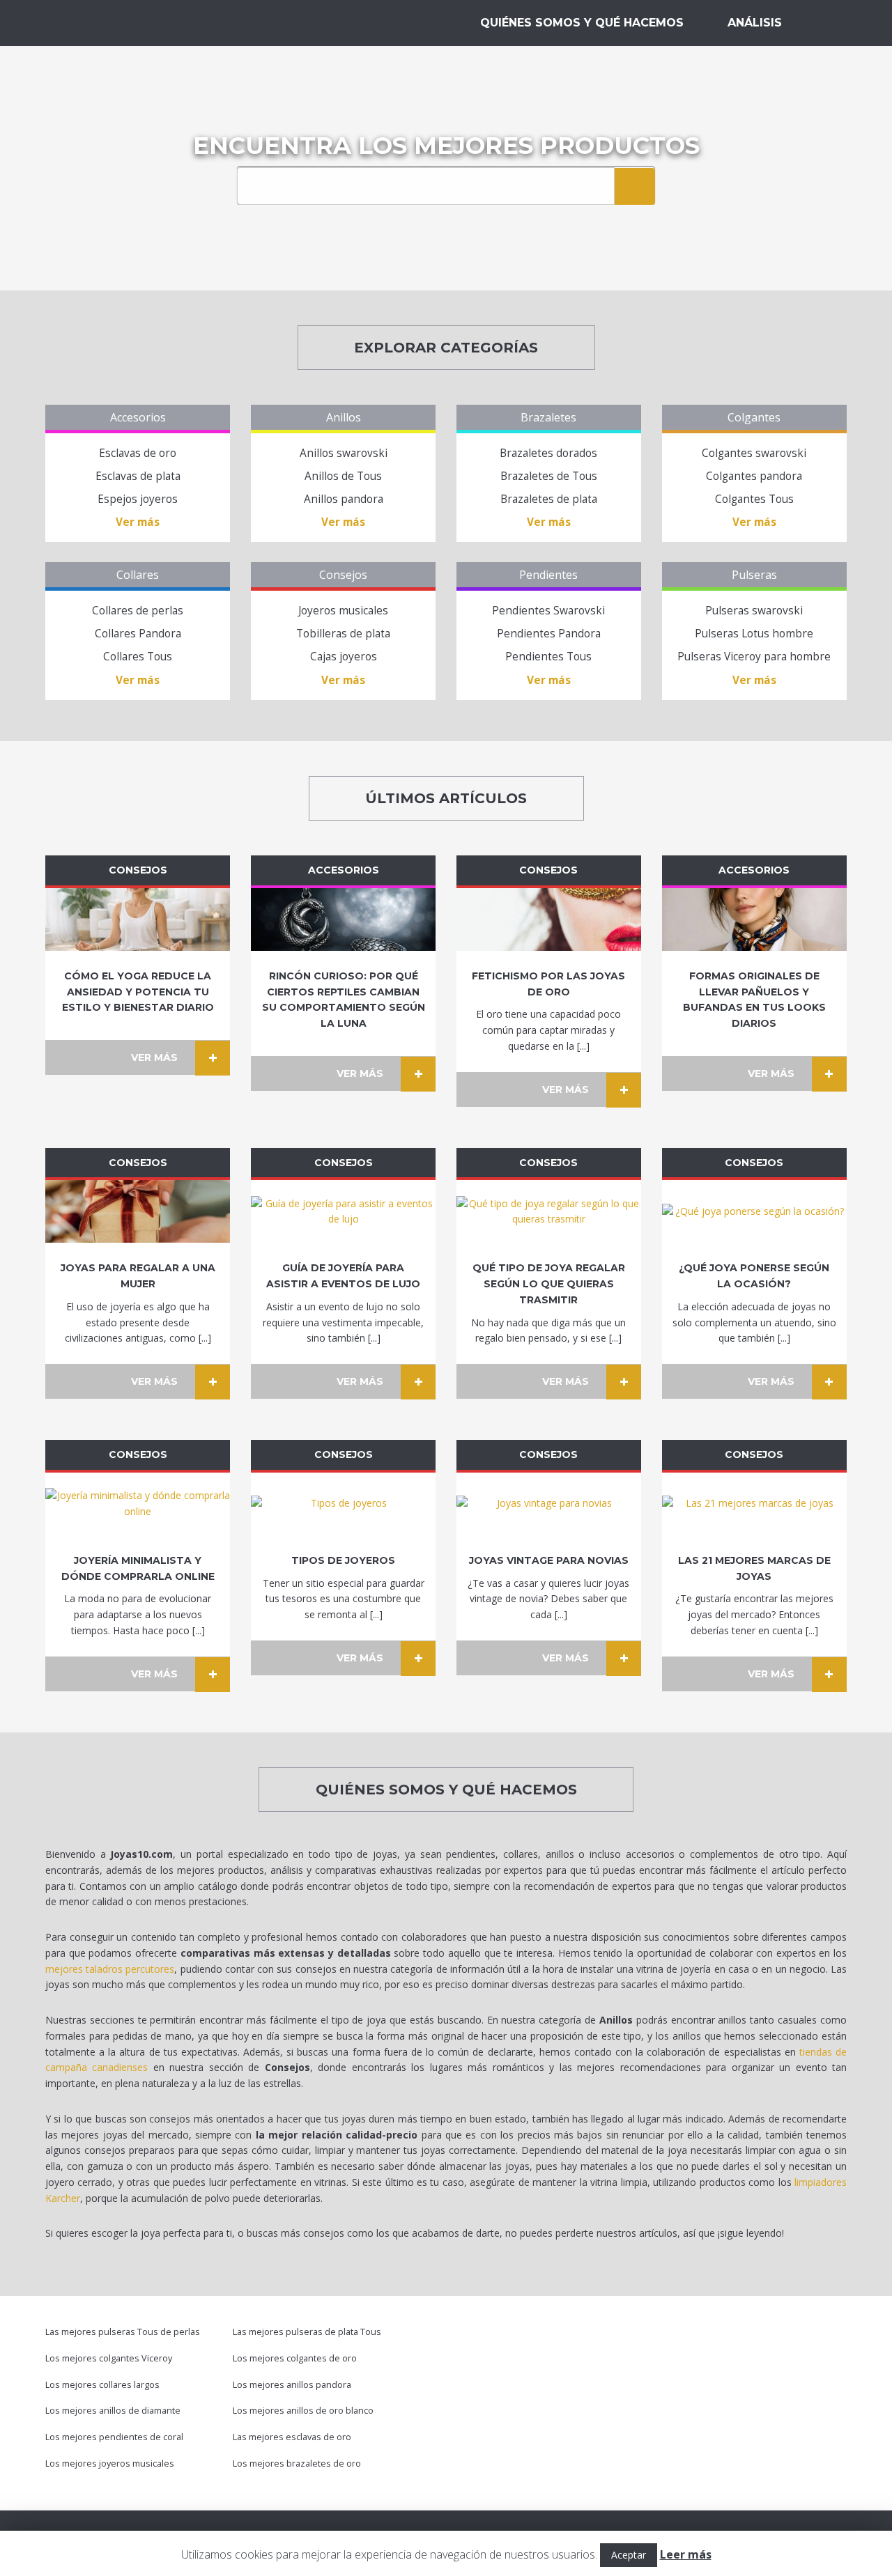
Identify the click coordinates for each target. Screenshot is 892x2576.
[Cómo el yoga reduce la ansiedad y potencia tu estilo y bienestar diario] (138, 920)
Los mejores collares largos (102, 2385)
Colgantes (754, 417)
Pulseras (754, 575)
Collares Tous (138, 657)
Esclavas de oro (138, 453)
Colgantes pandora (754, 476)
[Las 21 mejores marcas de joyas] (754, 1504)
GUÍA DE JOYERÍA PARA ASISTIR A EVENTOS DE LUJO (343, 1276)
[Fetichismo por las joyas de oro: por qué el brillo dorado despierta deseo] (549, 920)
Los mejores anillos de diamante (113, 2411)
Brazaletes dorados (548, 453)
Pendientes (548, 575)
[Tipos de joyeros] (343, 1504)
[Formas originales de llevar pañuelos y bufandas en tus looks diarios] (754, 920)
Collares (138, 575)
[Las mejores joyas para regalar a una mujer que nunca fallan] (138, 1211)
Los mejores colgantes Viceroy (109, 2358)
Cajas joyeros (344, 657)
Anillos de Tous (343, 476)
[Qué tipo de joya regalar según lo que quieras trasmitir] (549, 1211)
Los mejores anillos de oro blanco (303, 2411)
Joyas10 (118, 23)
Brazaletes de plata (549, 499)
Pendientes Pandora (549, 634)
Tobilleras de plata (343, 634)
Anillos (344, 417)
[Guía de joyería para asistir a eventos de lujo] (343, 1211)
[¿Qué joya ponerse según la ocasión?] (754, 1211)
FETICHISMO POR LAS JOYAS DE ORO (548, 984)
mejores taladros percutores (110, 1969)
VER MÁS (154, 1057)
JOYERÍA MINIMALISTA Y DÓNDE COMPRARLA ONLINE (138, 1568)
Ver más (138, 522)
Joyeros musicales (343, 611)
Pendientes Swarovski (548, 611)
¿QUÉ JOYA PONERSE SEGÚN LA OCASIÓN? (754, 1276)
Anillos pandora (344, 499)
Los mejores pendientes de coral (114, 2437)
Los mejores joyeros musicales (110, 2464)
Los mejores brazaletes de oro (297, 2464)
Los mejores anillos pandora (292, 2385)
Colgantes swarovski (754, 453)
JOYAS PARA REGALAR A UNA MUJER (138, 1276)
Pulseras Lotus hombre (754, 634)
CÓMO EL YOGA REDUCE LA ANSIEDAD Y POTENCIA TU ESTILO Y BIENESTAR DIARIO (138, 992)
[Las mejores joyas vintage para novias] (549, 1504)
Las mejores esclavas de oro (292, 2437)
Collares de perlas (138, 611)
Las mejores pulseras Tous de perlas (123, 2332)
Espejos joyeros (138, 499)
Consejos (343, 575)
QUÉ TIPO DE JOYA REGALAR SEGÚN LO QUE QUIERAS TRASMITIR (549, 1284)
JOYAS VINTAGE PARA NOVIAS (549, 1560)
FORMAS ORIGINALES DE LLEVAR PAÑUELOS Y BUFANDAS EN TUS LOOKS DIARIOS (754, 1000)
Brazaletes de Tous (549, 476)
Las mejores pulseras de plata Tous (307, 2332)
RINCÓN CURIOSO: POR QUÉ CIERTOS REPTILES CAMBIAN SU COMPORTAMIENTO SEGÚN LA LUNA (344, 1000)
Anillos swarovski (344, 453)
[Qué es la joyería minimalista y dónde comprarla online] (138, 1504)
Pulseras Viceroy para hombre (754, 657)
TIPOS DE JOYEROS (343, 1560)
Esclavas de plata (138, 476)
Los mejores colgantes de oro (295, 2358)
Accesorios (138, 417)
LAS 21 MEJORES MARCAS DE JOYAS (754, 1568)
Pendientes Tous (548, 657)
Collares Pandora (138, 634)
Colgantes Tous (754, 499)
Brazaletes (548, 417)
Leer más (686, 2554)
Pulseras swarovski (754, 611)
